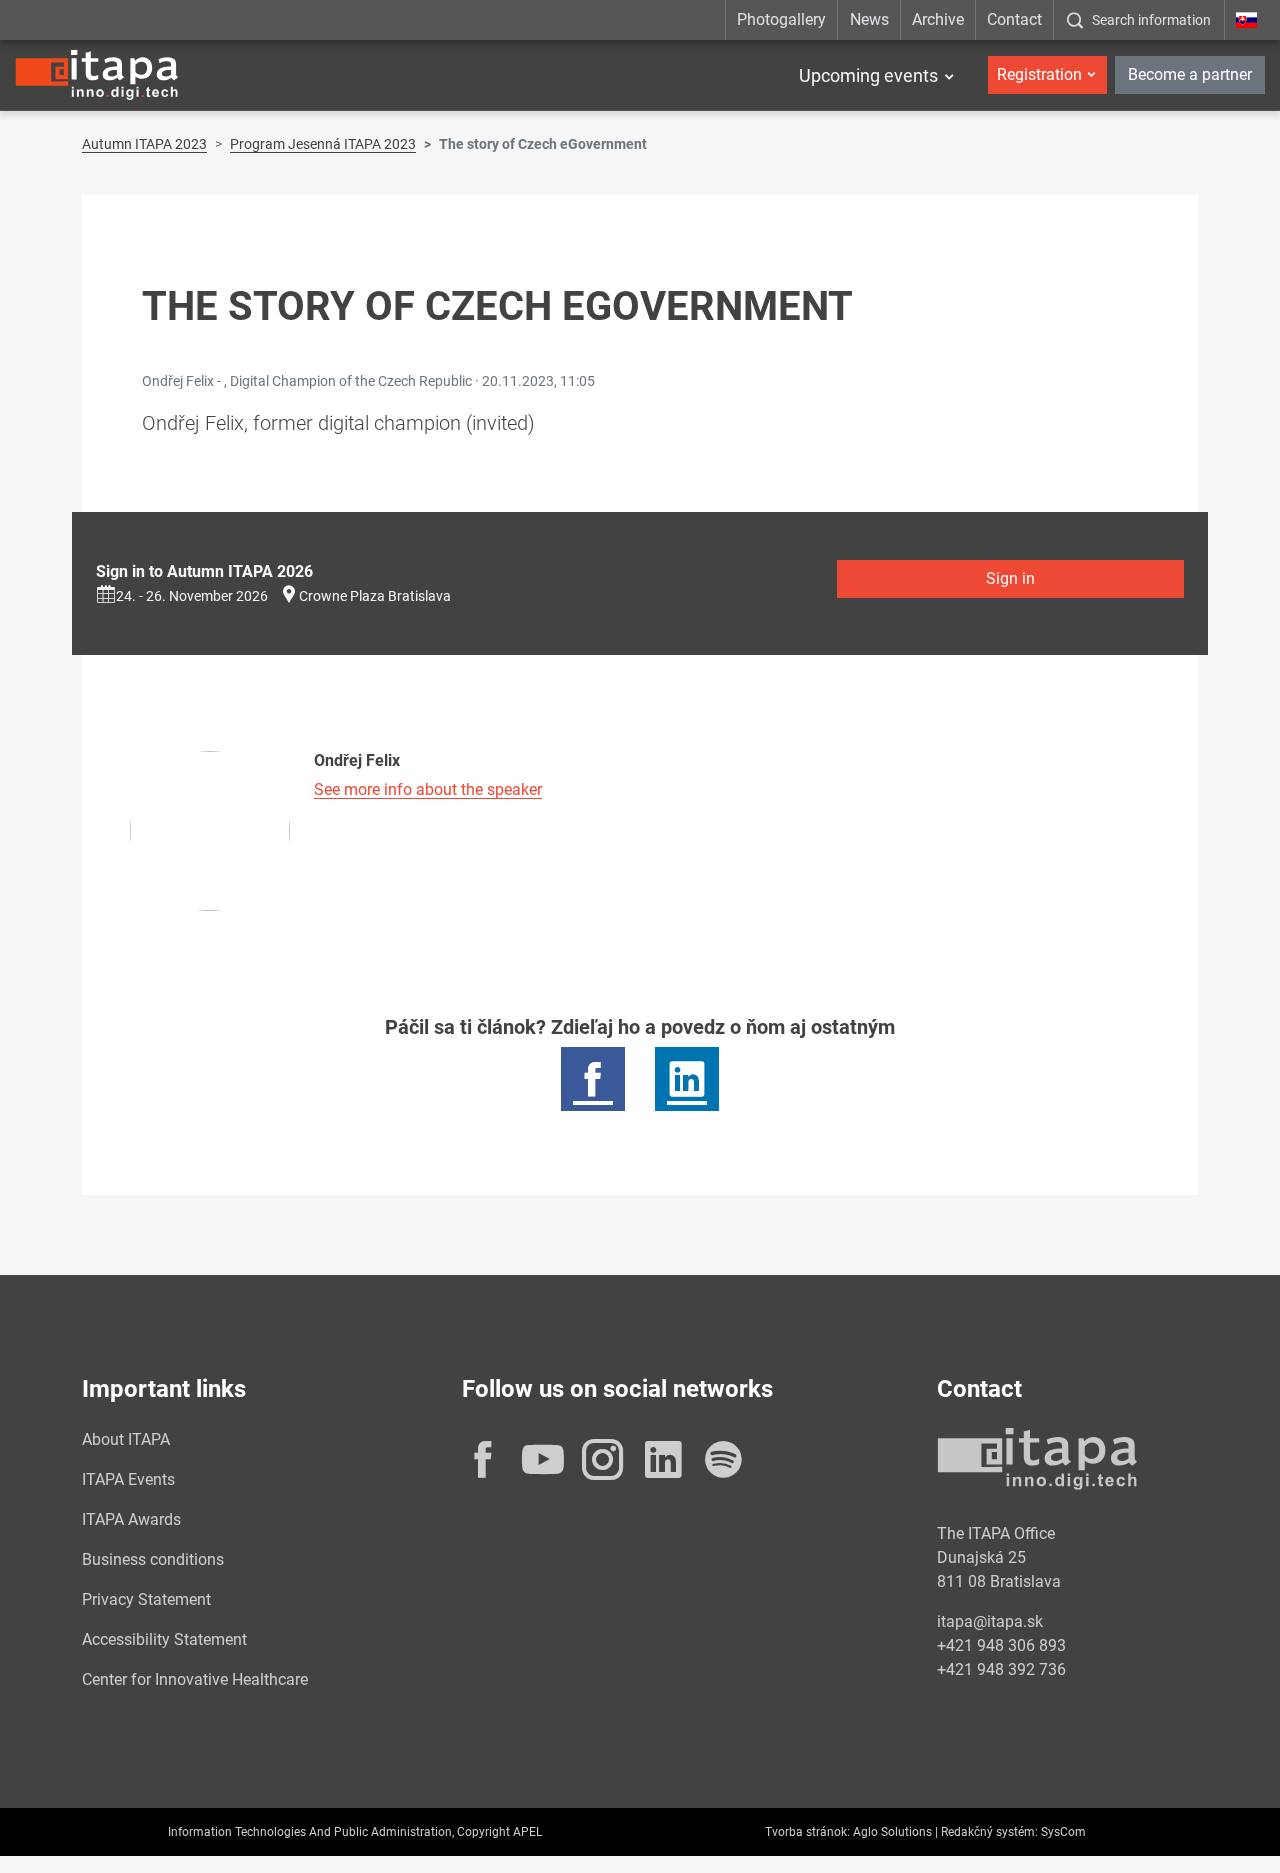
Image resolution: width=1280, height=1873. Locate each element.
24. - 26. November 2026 (192, 596)
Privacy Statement (146, 1599)
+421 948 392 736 (1001, 1669)
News (869, 19)
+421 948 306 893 (1001, 1645)
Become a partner (1190, 74)
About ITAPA (126, 1439)
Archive (938, 19)
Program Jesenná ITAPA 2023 (323, 144)
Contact (1014, 19)
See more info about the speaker (428, 789)
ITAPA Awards (131, 1519)
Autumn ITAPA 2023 (144, 144)
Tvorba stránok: (807, 1832)
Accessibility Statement (164, 1639)
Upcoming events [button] (868, 75)
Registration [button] (1039, 74)
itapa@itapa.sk (990, 1621)
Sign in (1010, 578)
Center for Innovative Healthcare (195, 1679)
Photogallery (781, 19)
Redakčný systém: (989, 1832)
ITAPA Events (128, 1479)
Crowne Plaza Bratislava (375, 596)
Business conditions (153, 1559)
